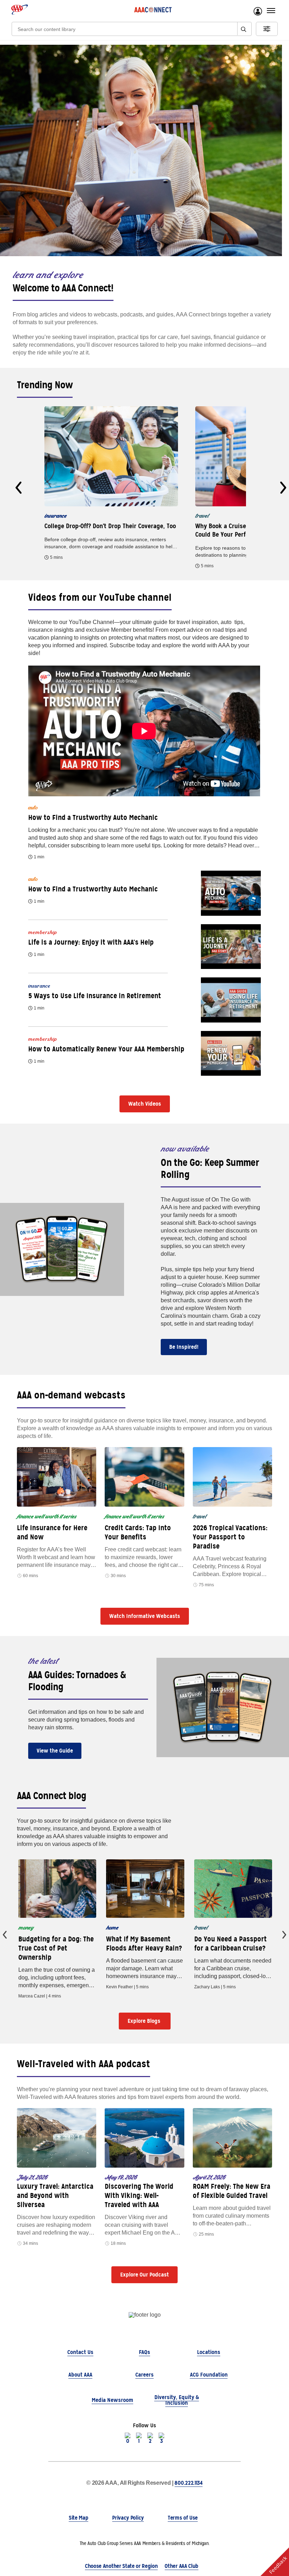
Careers (144, 2375)
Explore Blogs (145, 2021)
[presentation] (19, 488)
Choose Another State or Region (121, 2566)
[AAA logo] (20, 10)
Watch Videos (145, 1104)
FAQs (144, 2352)
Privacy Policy (128, 2518)
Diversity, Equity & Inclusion (177, 2400)
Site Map (78, 2518)
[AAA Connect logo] (153, 10)
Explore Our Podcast (144, 2275)
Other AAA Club (182, 2566)
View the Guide (55, 1751)
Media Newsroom (112, 2400)
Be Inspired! (184, 1347)
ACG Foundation (209, 2375)
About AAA (80, 2375)
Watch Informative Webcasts (145, 1616)
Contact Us (80, 2352)
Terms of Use (183, 2518)
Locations (209, 2352)
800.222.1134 (188, 2483)
